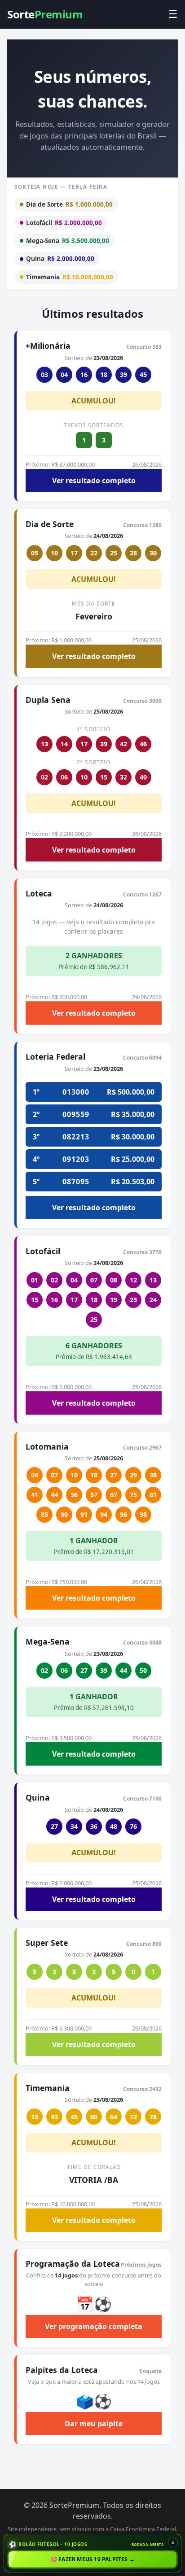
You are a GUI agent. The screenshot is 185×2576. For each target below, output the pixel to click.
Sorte (45, 14)
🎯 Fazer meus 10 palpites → (92, 2559)
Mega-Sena (68, 240)
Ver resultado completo (94, 481)
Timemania (70, 277)
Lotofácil (64, 223)
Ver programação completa (94, 2326)
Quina (60, 258)
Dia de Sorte (69, 204)
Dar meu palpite (94, 2424)
